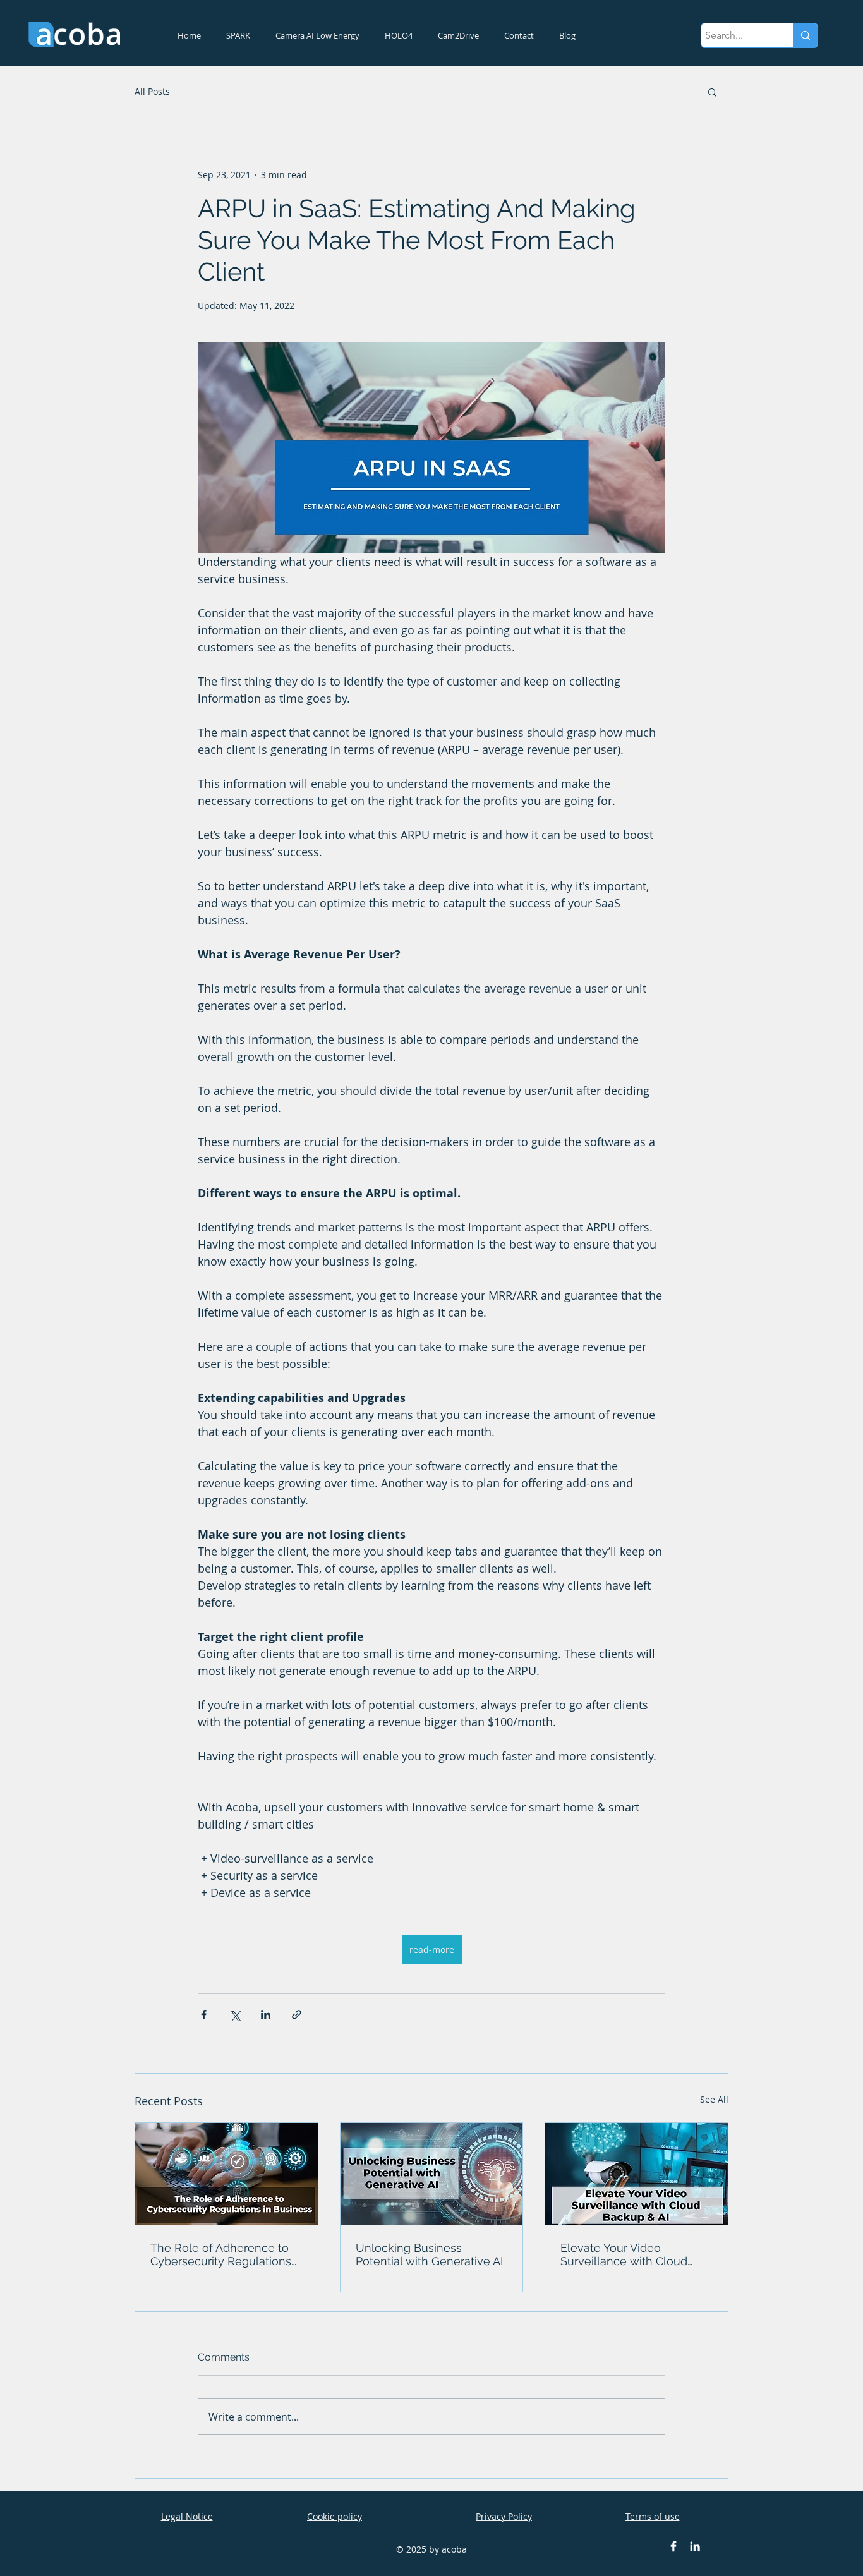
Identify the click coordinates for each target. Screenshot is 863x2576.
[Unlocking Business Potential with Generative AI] (432, 2174)
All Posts (152, 91)
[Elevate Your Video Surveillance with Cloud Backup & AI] (637, 2174)
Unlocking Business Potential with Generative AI (429, 2254)
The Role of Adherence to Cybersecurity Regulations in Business (221, 2254)
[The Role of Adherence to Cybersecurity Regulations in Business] (226, 2174)
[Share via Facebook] (204, 2015)
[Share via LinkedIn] (266, 2015)
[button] (712, 92)
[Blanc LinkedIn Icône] (695, 2546)
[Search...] (805, 35)
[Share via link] (297, 2015)
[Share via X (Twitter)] (235, 2015)
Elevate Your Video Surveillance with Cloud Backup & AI (624, 2254)
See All (714, 2099)
